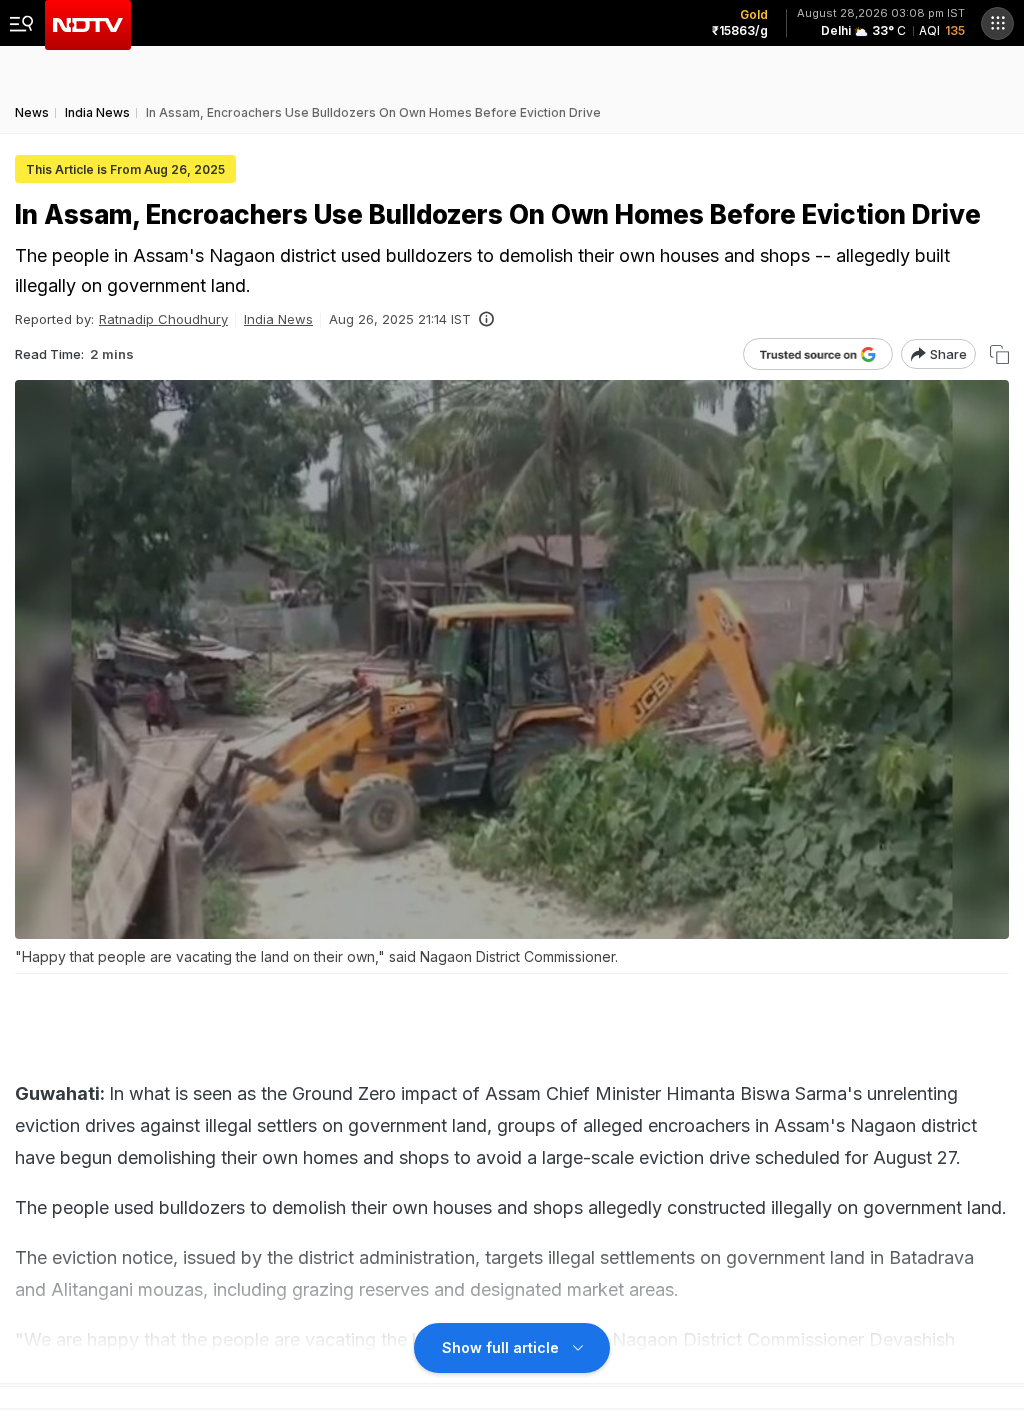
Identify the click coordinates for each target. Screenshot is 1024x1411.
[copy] (999, 354)
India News (278, 319)
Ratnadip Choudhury (163, 319)
